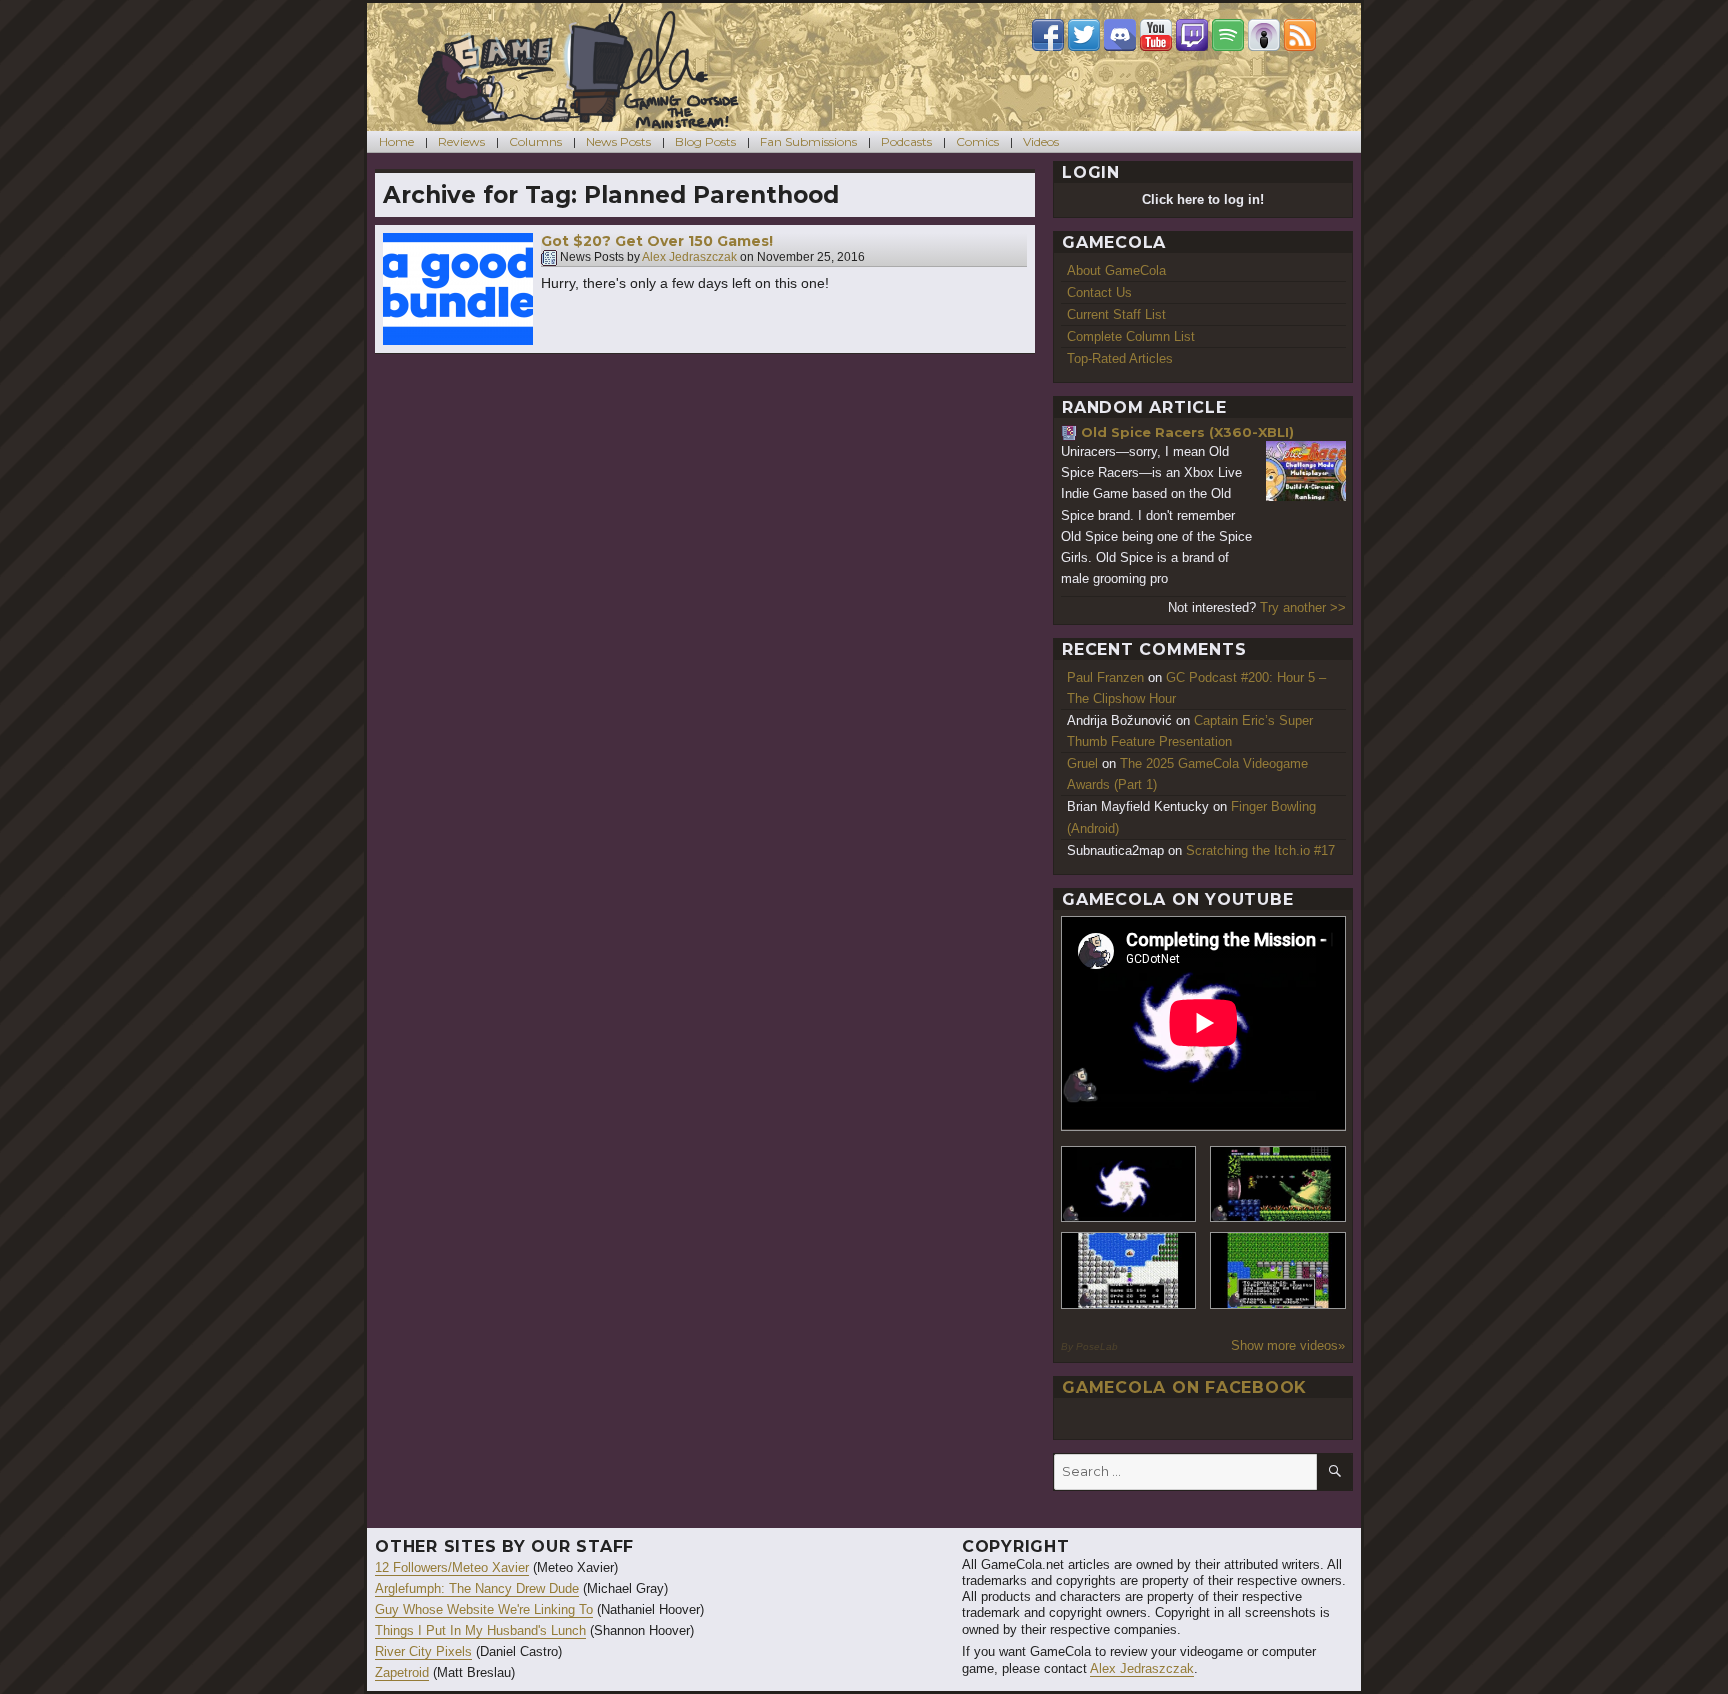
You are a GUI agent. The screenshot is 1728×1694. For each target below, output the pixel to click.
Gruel (1082, 763)
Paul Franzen (1105, 677)
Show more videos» (1288, 1345)
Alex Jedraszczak (689, 258)
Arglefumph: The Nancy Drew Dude (477, 1588)
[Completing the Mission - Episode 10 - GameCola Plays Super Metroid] (1129, 1184)
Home (396, 141)
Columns (535, 141)
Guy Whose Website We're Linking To (484, 1609)
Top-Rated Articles (1120, 358)
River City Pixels (423, 1651)
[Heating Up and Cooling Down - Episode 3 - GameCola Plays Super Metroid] (1278, 1184)
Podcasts (906, 141)
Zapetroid (402, 1672)
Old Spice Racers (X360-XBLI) (1187, 432)
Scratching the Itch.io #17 (1260, 850)
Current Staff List (1116, 314)
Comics (977, 141)
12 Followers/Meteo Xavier (452, 1567)
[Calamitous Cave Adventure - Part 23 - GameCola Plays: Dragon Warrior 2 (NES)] (1129, 1270)
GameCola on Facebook (1184, 1387)
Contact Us (1099, 292)
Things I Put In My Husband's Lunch (480, 1630)
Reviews (461, 141)
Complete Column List (1131, 336)
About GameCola (1116, 270)
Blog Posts (705, 141)
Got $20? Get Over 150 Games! (657, 241)
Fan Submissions (808, 141)
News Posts (618, 141)
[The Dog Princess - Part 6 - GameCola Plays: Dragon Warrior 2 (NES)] (1278, 1270)
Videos (1041, 141)
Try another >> (1303, 607)
